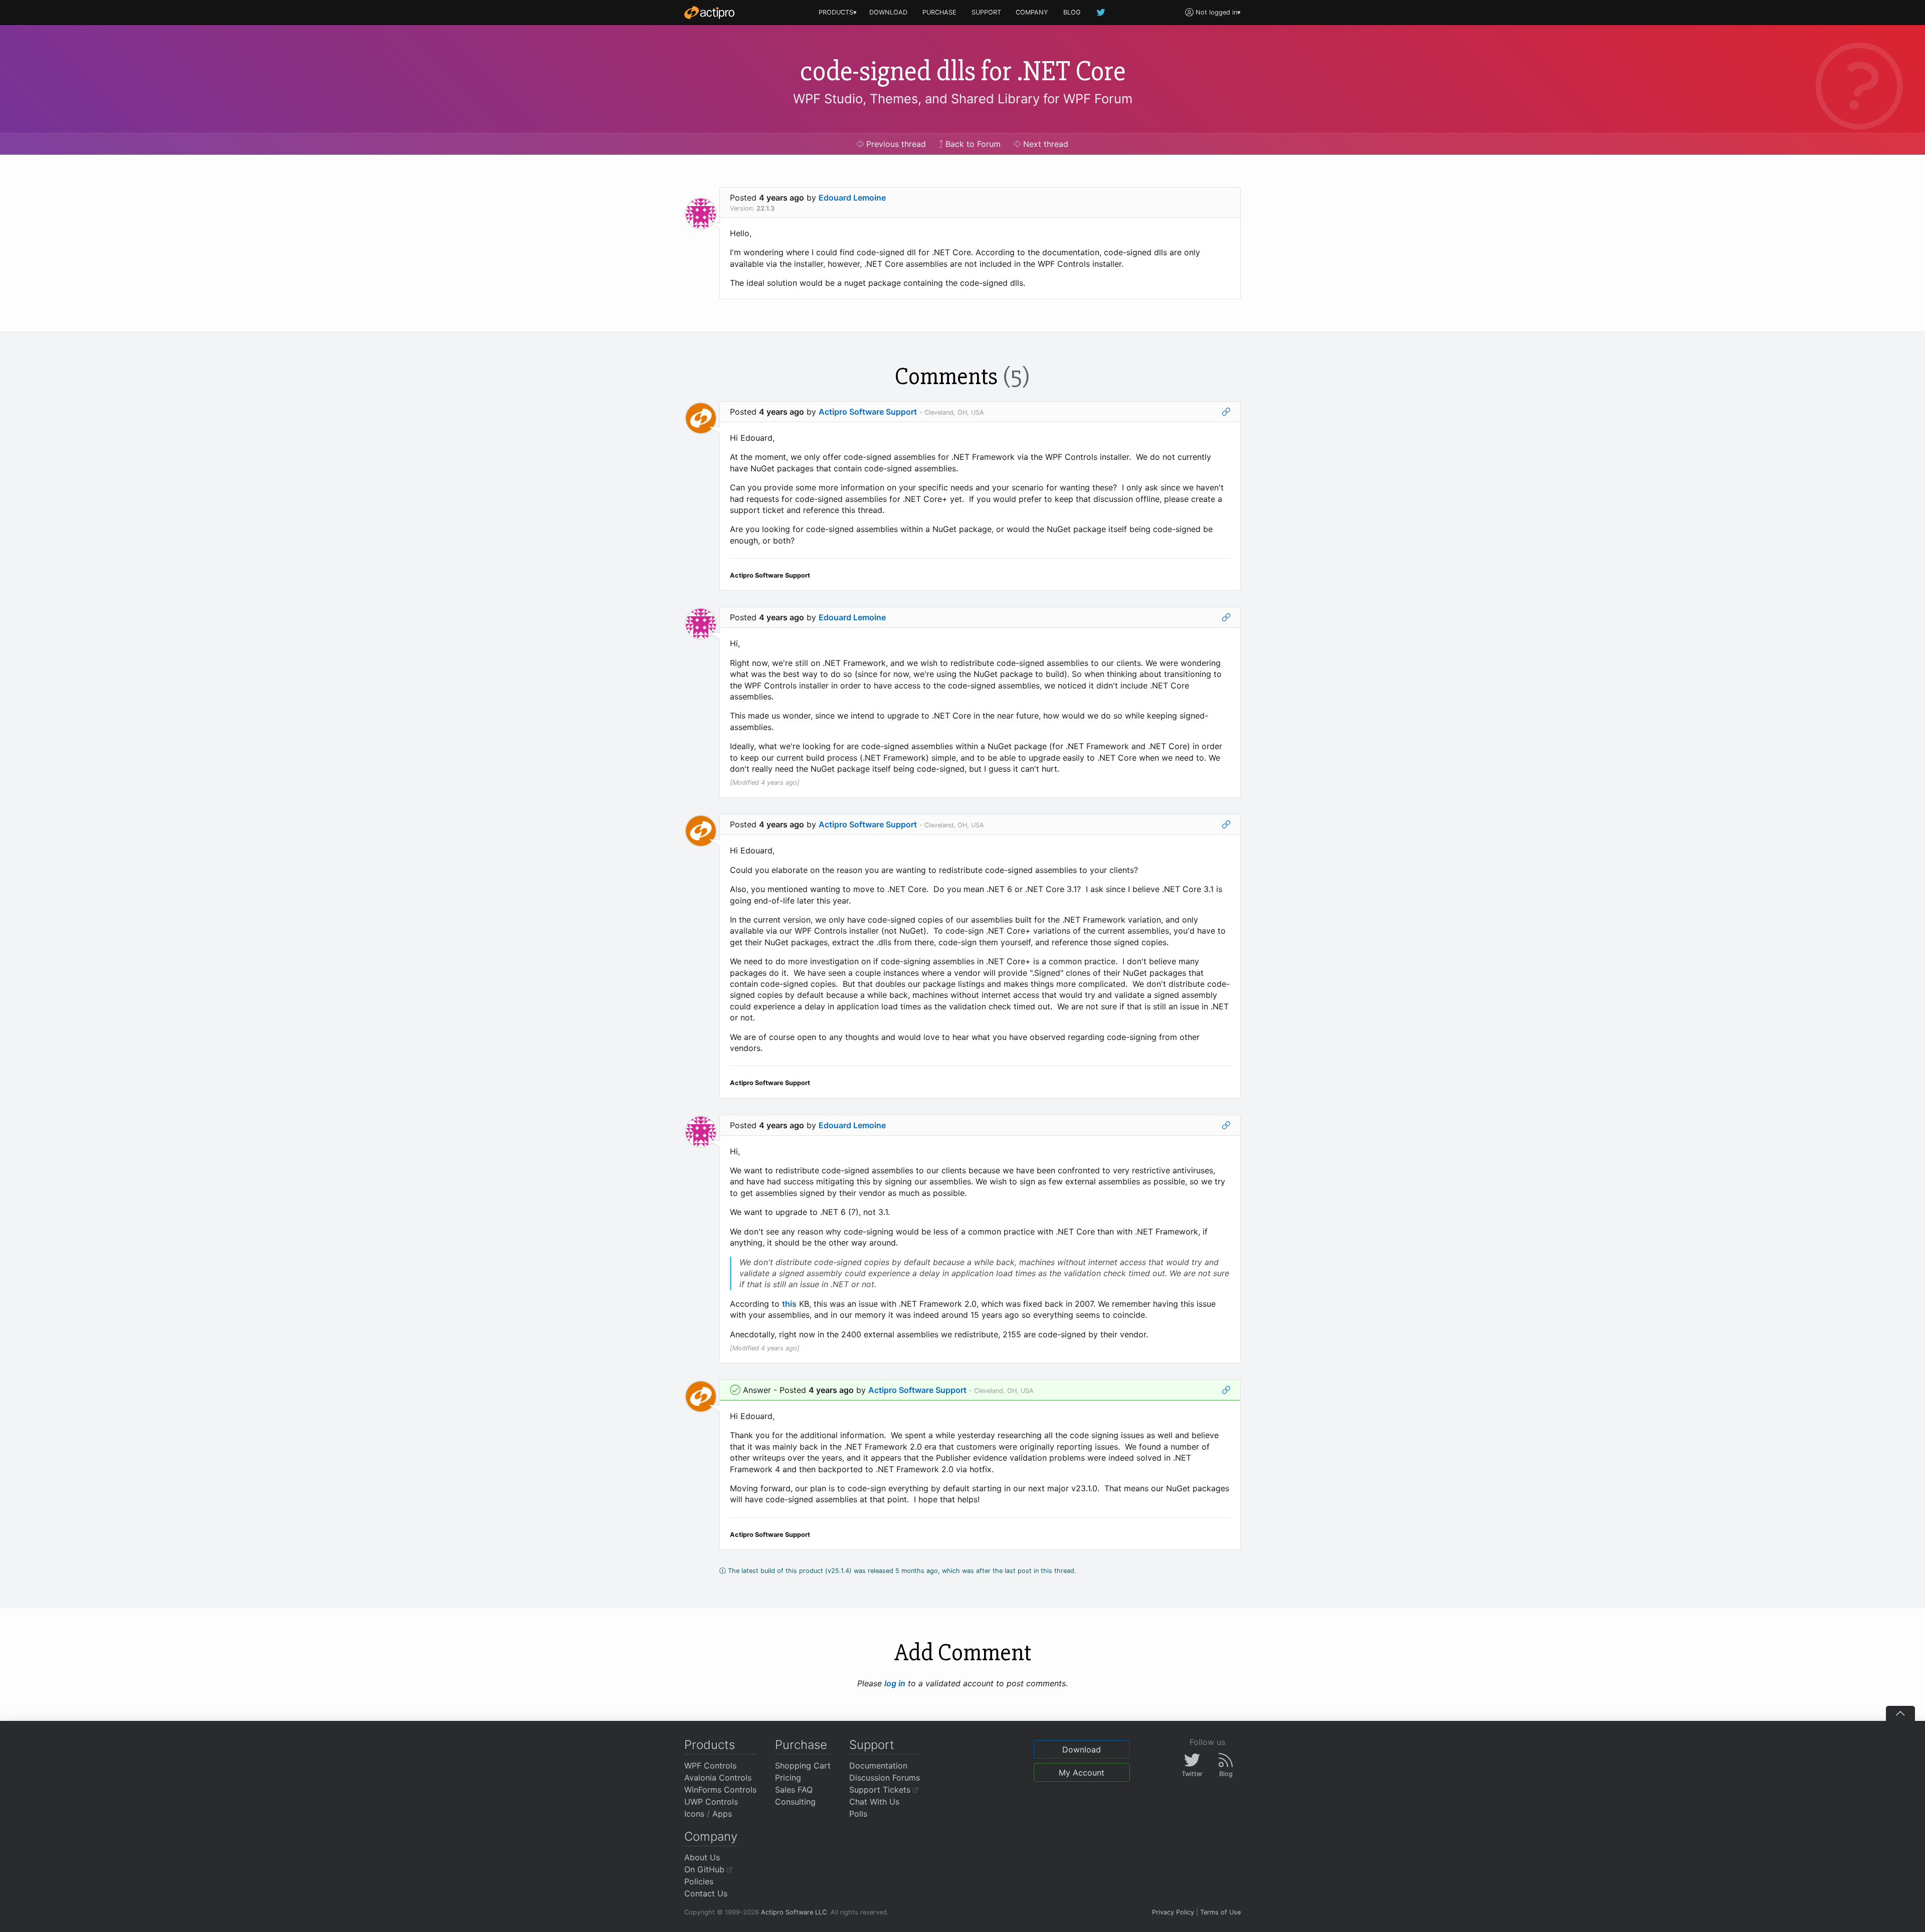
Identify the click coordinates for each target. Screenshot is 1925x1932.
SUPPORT (986, 12)
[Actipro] (709, 13)
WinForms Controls (720, 1790)
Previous (895, 144)
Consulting (795, 1802)
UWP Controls (711, 1802)
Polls (858, 1814)
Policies (699, 1881)
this (789, 1304)
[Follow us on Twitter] (1101, 12)
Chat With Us (874, 1802)
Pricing (788, 1778)
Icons (694, 1814)
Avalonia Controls (718, 1778)
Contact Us (706, 1893)
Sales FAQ (794, 1790)
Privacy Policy (1173, 1912)
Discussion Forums (885, 1778)
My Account (1082, 1773)
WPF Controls (710, 1766)
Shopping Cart (803, 1766)
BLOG (1072, 12)
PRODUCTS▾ (838, 12)
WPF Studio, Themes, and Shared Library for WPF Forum (963, 99)
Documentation (878, 1766)
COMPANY (1032, 12)
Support (872, 1745)
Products (710, 1745)
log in (895, 1683)
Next (1044, 144)
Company (711, 1836)
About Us (702, 1857)
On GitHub (706, 1869)
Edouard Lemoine (852, 198)
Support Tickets (881, 1790)
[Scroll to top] (1900, 1713)
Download (1082, 1749)
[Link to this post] (1226, 412)
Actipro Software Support (868, 412)
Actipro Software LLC (794, 1912)
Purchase (801, 1745)
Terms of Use (1220, 1912)
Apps (722, 1814)
